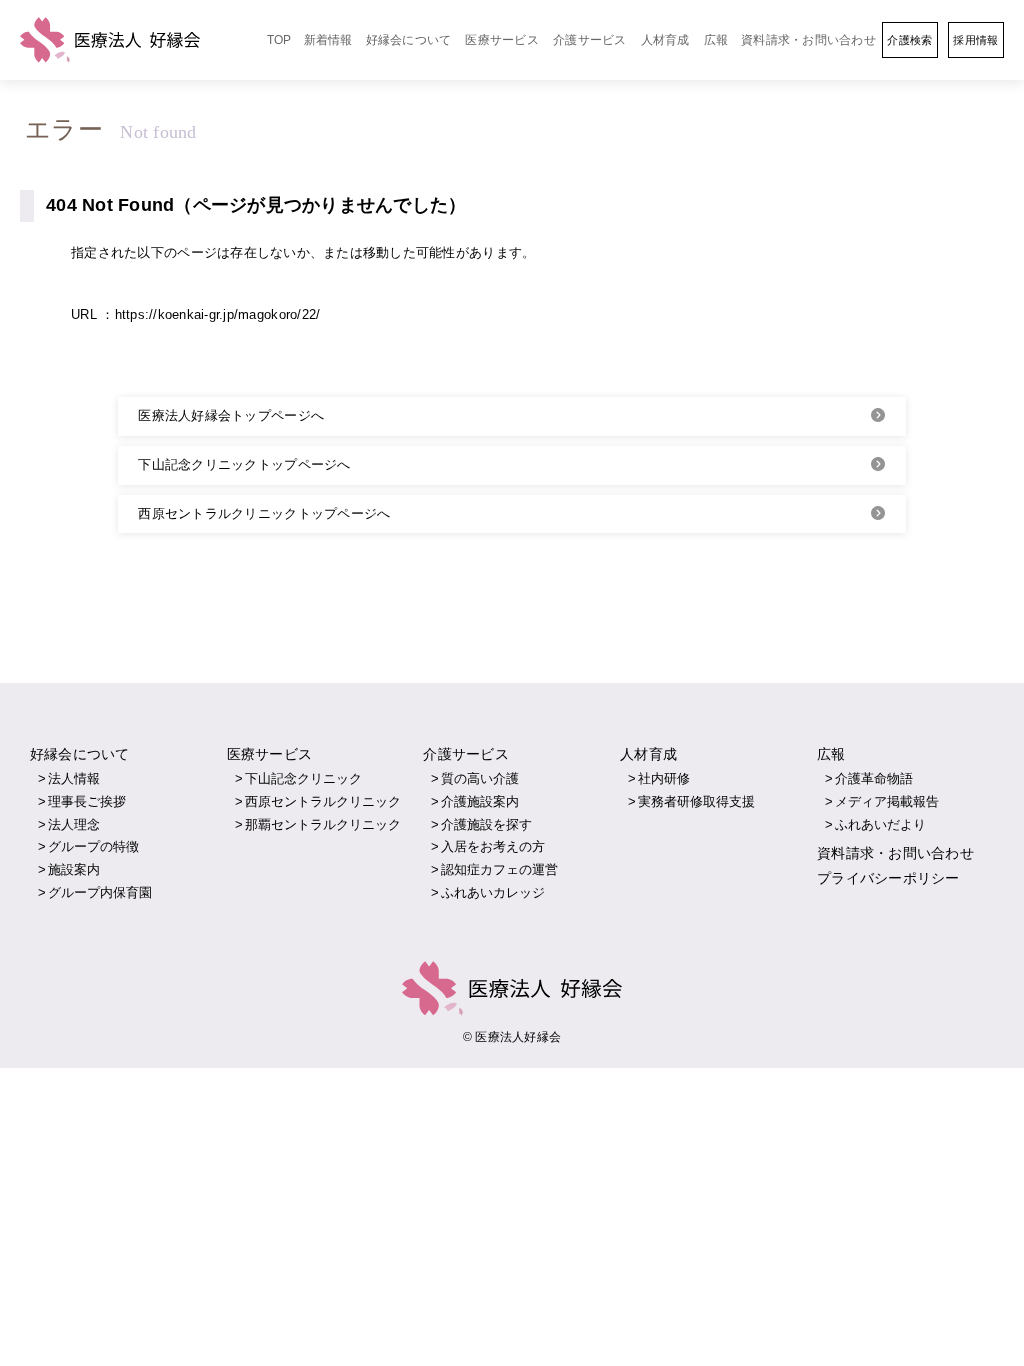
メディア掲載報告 (887, 801)
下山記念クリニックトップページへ (244, 464)
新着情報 (328, 40)
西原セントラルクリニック (323, 801)
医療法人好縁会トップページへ (231, 415)
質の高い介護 (480, 778)
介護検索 (909, 40)
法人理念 (74, 824)
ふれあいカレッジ (493, 892)
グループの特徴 (93, 846)
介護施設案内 (480, 801)
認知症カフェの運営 (499, 869)
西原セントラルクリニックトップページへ (264, 513)
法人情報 (74, 778)
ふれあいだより (880, 824)
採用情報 (975, 40)
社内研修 (664, 778)
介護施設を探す (486, 824)
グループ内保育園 (100, 892)
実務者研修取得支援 (696, 801)
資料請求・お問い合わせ (808, 40)
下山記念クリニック (303, 778)
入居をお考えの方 (493, 846)
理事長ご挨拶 (87, 801)
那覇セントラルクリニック (323, 824)
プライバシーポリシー (888, 878)
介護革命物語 (874, 778)
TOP (279, 40)
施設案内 (74, 869)
